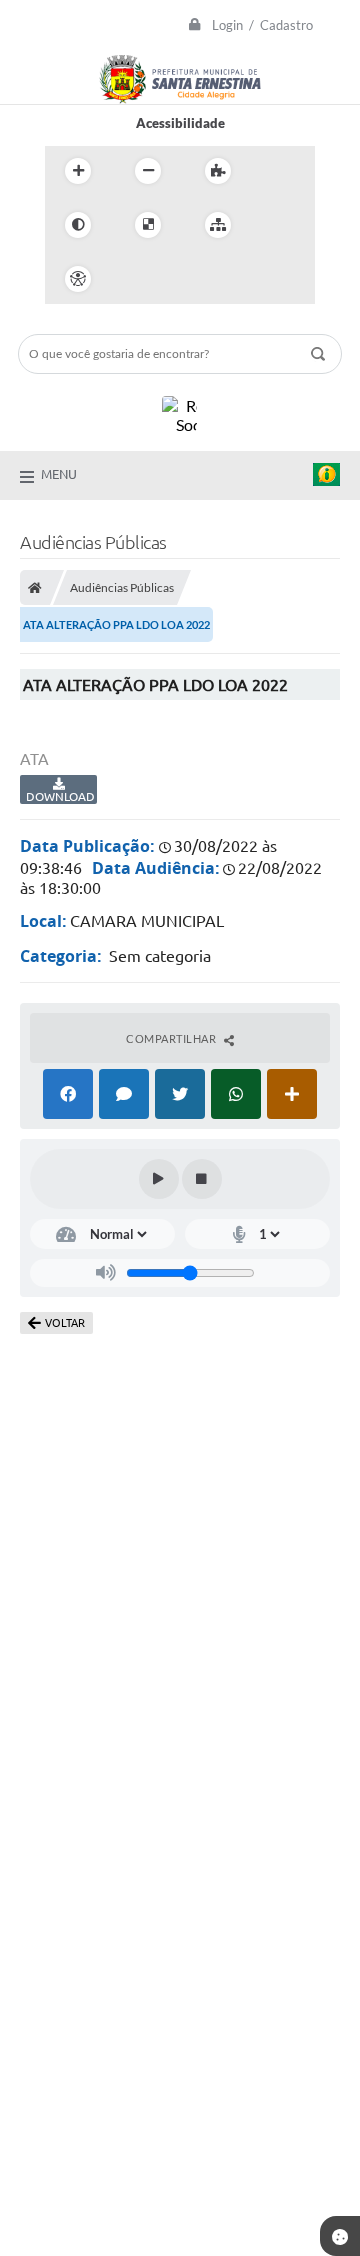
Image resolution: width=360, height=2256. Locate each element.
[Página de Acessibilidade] (78, 279)
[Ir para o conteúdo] (135, 279)
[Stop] (202, 1179)
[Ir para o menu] (179, 279)
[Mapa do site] (218, 225)
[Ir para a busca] (223, 279)
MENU (59, 474)
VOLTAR (65, 1323)
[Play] (159, 1179)
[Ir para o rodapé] (267, 279)
